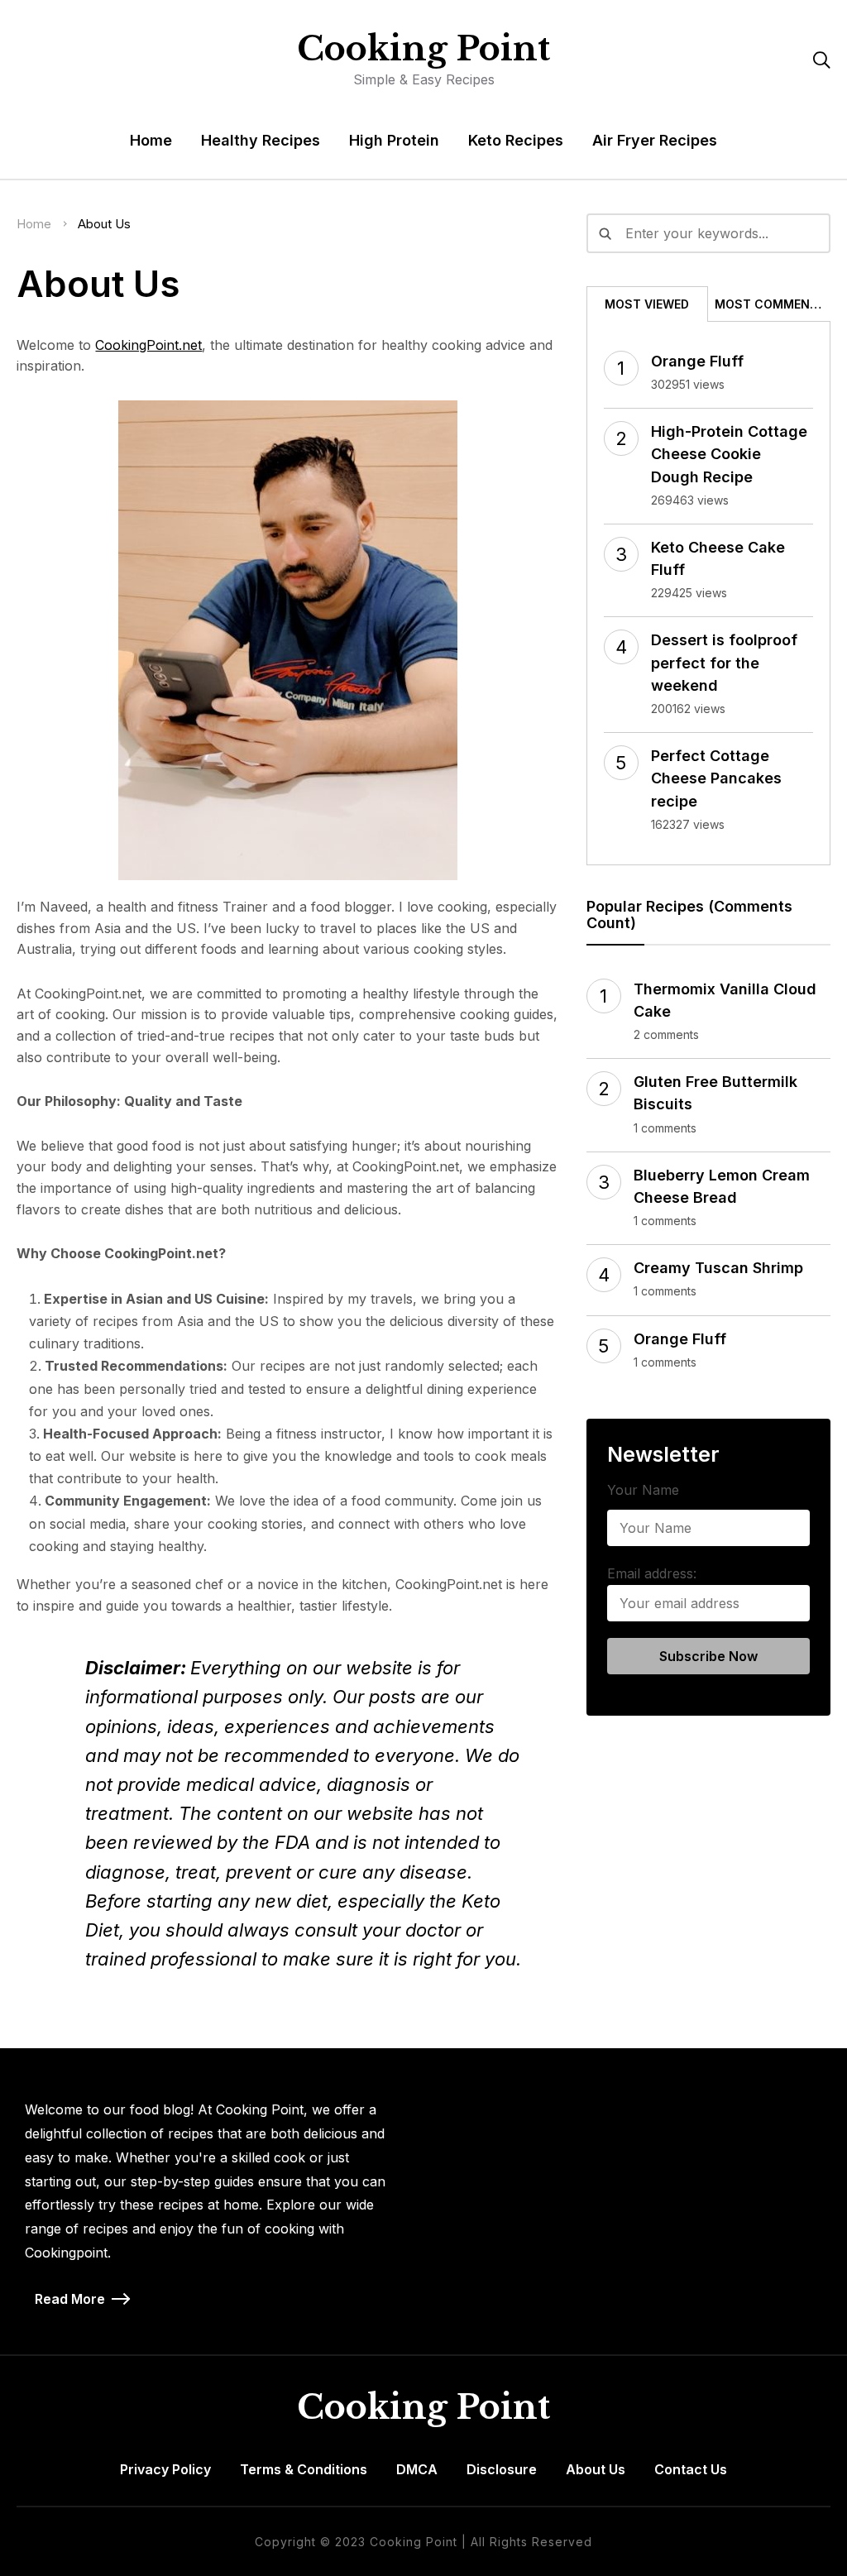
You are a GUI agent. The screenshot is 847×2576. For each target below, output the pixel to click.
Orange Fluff (697, 361)
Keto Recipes (516, 140)
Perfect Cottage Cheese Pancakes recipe (716, 778)
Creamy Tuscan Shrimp (718, 1268)
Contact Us (691, 2469)
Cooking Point (423, 49)
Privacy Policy (165, 2469)
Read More (70, 2299)
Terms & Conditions (304, 2469)
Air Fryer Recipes (655, 140)
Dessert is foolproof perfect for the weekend (724, 662)
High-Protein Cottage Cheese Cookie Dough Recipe (729, 454)
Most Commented (772, 304)
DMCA (417, 2469)
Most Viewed (647, 304)
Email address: (652, 1573)
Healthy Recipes (261, 140)
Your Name (643, 1490)
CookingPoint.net (148, 345)
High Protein (394, 140)
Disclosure (502, 2469)
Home (151, 140)
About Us (596, 2469)
